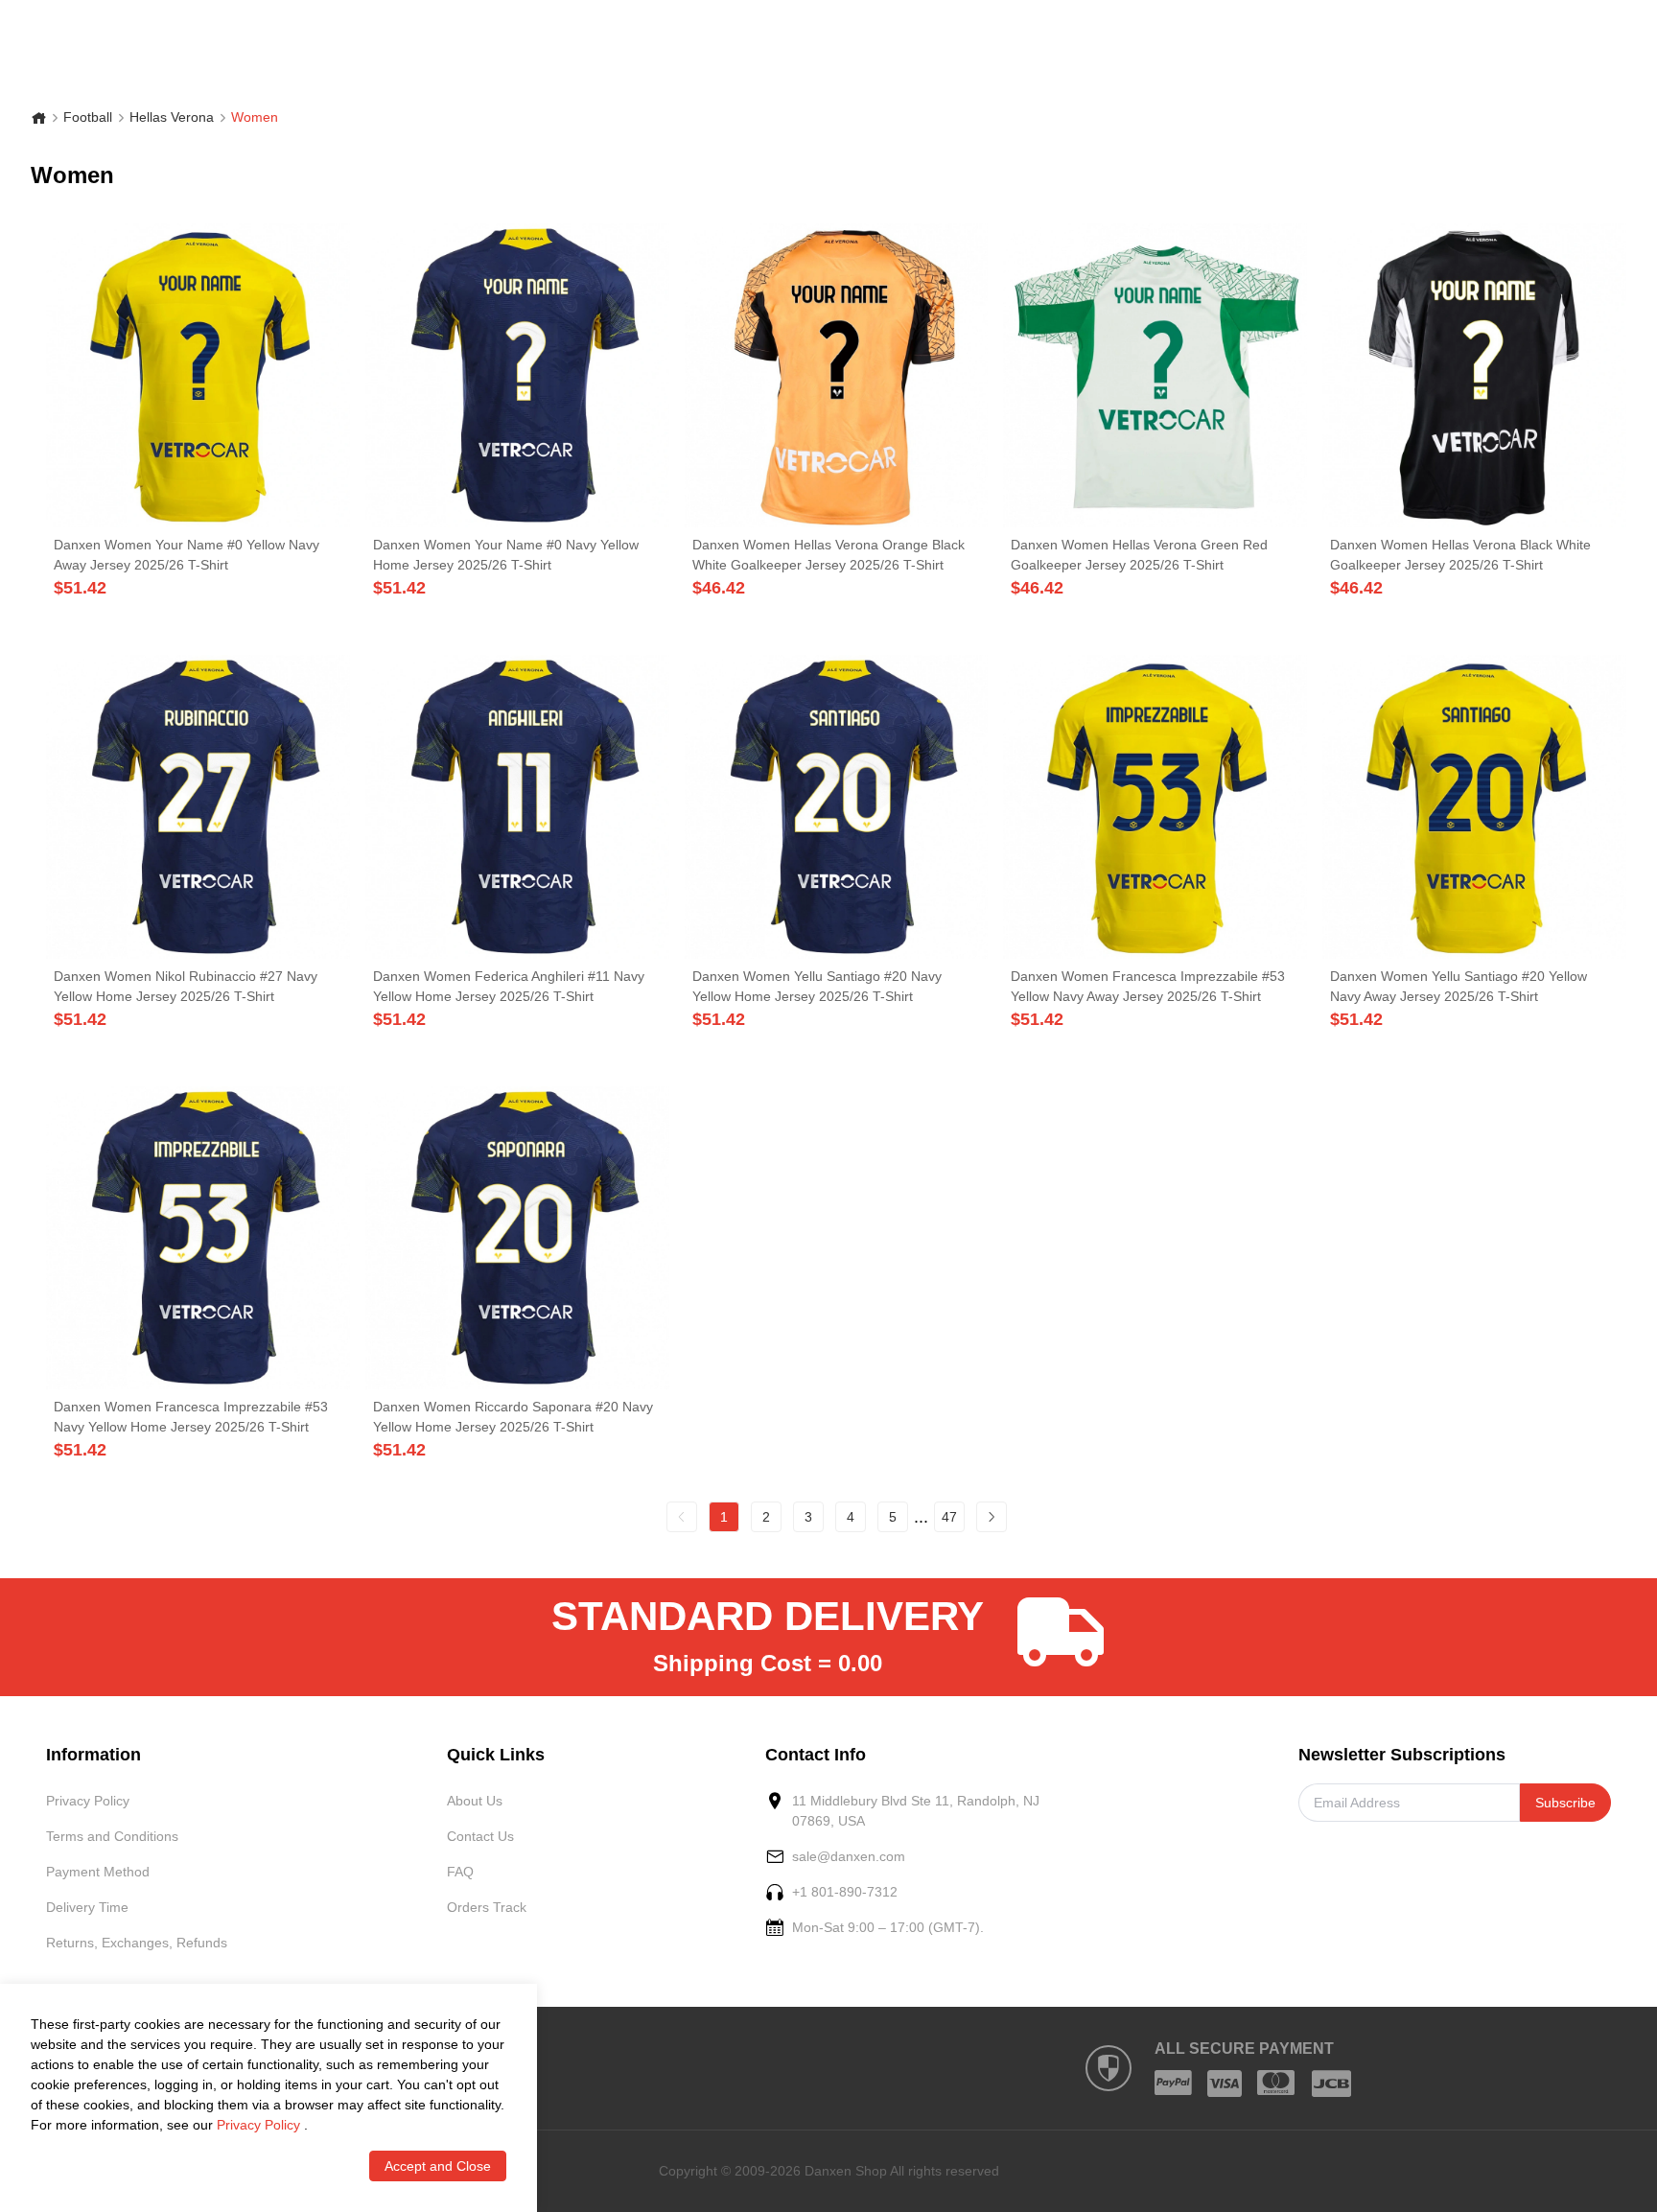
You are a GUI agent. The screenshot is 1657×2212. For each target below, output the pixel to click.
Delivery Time (87, 1907)
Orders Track (487, 1907)
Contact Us (480, 1836)
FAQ (460, 1872)
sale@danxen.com (849, 1856)
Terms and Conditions (112, 1836)
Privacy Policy (88, 1801)
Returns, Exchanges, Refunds (137, 1943)
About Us (475, 1801)
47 (949, 1517)
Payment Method (98, 1872)
